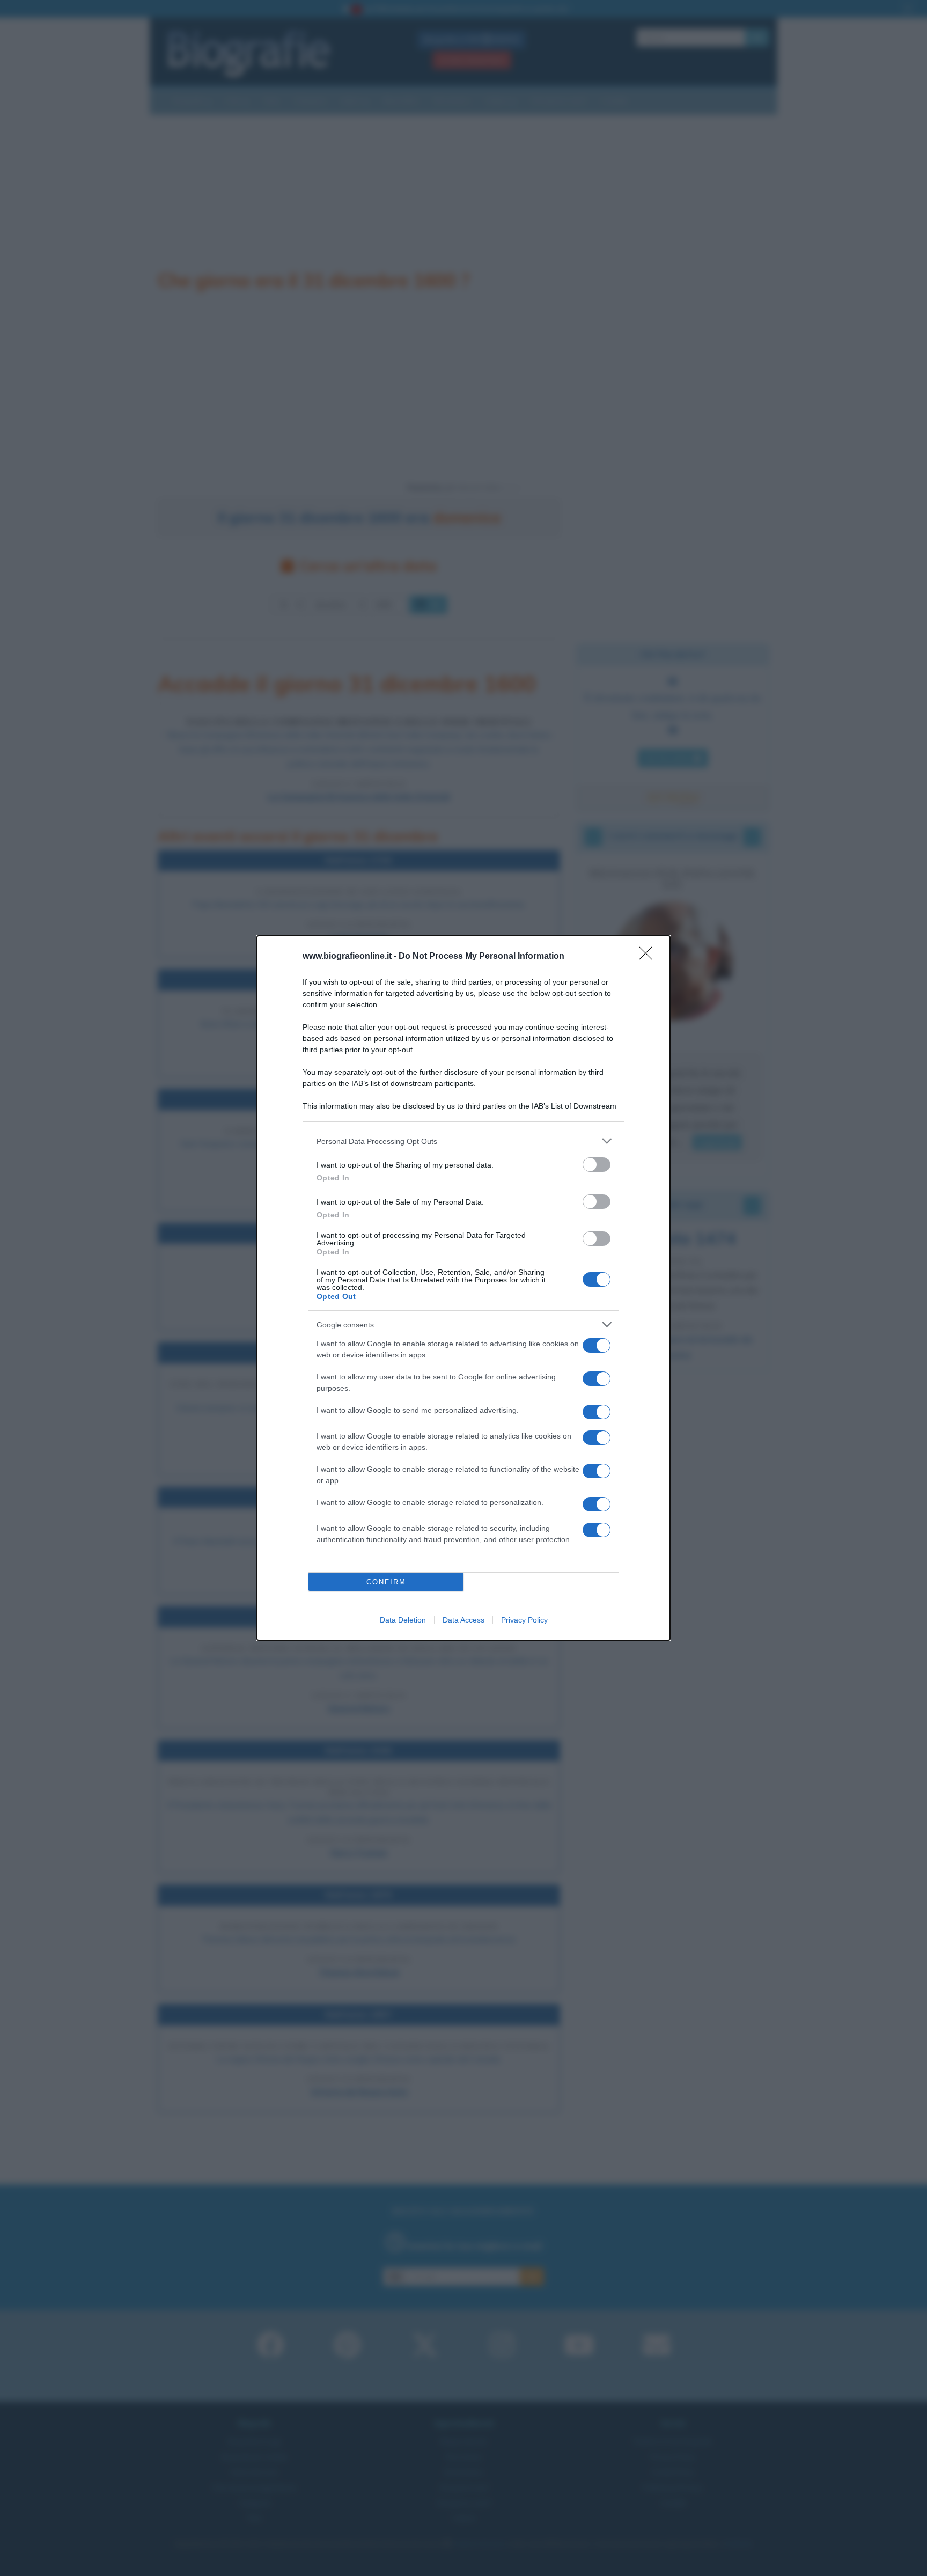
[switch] (597, 1165)
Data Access (464, 1620)
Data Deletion (403, 1620)
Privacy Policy (524, 1620)
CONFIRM (386, 1582)
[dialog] (464, 1288)
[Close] (649, 957)
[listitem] (464, 1141)
